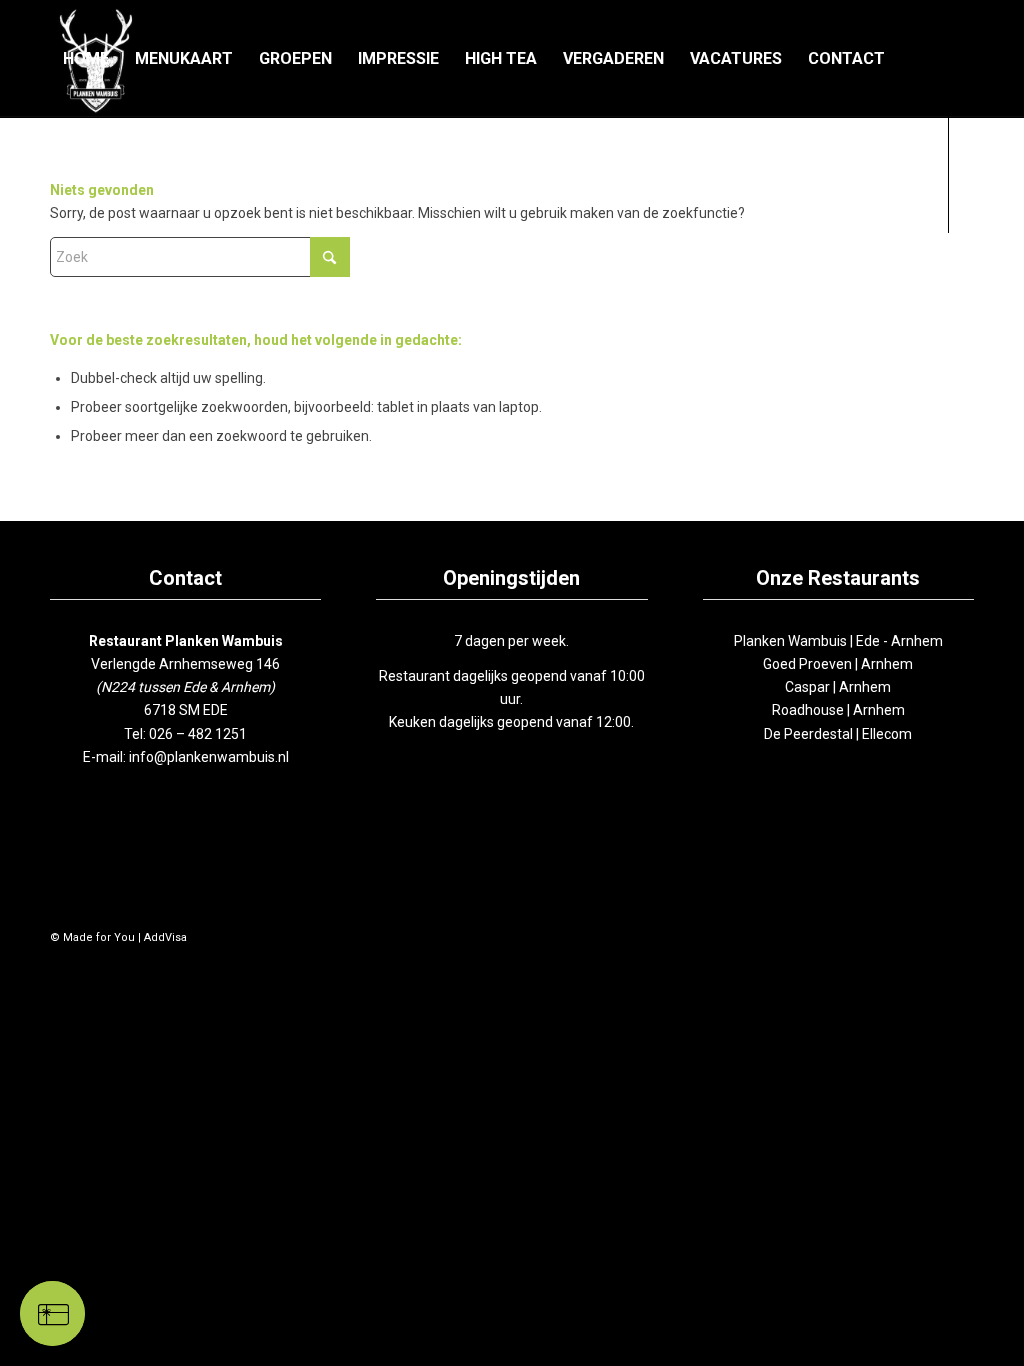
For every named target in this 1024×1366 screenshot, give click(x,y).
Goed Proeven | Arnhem (838, 664)
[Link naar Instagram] (86, 290)
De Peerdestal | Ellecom (838, 734)
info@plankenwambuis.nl (209, 757)
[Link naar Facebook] (56, 290)
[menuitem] (86, 59)
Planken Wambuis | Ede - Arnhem (838, 641)
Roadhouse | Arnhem (838, 710)
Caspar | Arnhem (838, 687)
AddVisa (165, 937)
